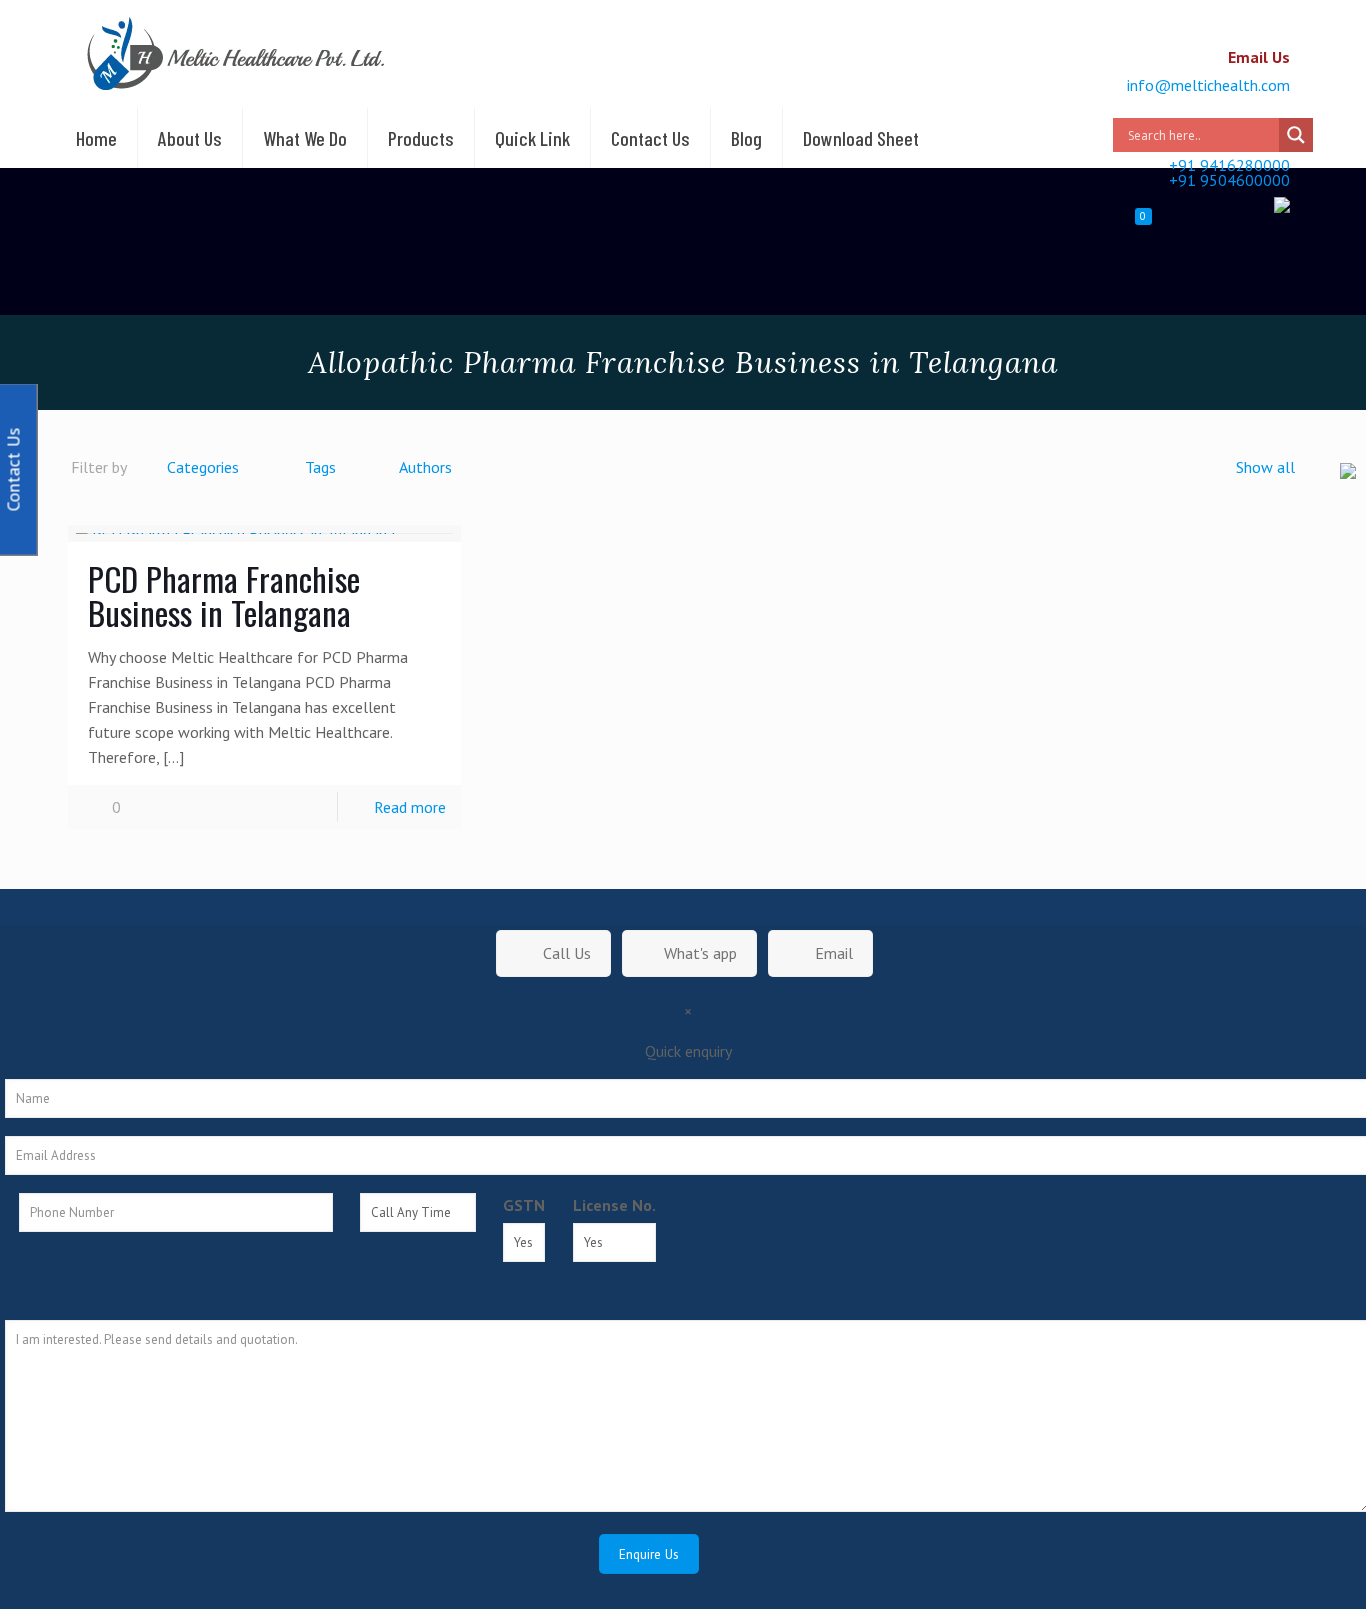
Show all (1265, 467)
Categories (203, 467)
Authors (425, 467)
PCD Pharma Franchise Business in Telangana (224, 595)
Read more (410, 807)
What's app (700, 953)
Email (832, 953)
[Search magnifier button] (1296, 135)
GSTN (524, 1205)
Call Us (565, 953)
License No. (614, 1205)
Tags (320, 467)
